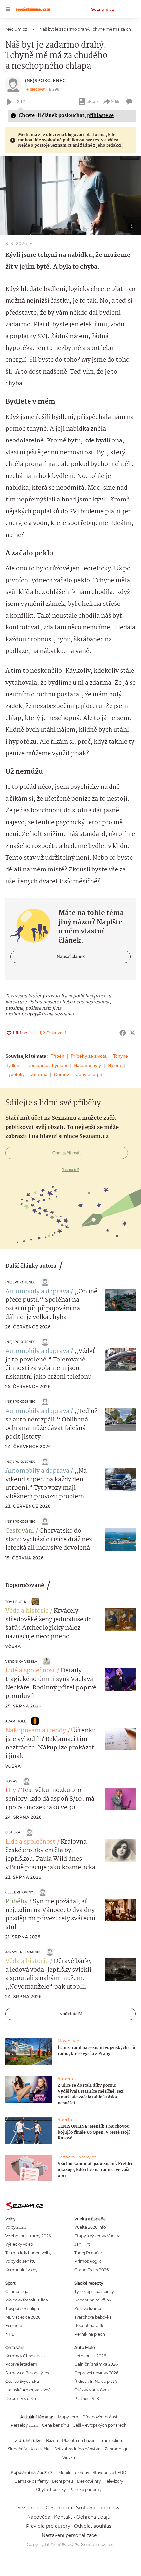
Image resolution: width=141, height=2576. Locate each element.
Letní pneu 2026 (90, 2356)
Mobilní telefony (74, 2473)
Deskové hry (89, 2481)
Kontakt (63, 2517)
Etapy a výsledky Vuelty (97, 2236)
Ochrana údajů (93, 2517)
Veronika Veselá (21, 1661)
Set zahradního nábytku (78, 2449)
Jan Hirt (82, 2244)
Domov (61, 1074)
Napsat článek (71, 957)
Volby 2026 (16, 2227)
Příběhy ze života (89, 1056)
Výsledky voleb (19, 2244)
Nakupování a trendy (36, 1731)
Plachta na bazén (79, 2440)
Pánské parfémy (85, 2490)
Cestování (20, 1531)
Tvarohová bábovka (93, 2317)
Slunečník (17, 2449)
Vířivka (69, 2457)
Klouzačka (41, 2449)
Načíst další (70, 2014)
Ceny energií (89, 1074)
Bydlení (13, 1065)
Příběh (57, 1056)
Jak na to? (71, 1170)
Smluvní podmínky (98, 2508)
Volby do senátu (20, 2261)
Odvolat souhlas (93, 2526)
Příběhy (16, 1902)
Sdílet (117, 102)
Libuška (13, 1832)
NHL (10, 2334)
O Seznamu (59, 2508)
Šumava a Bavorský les (27, 2373)
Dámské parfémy (31, 2481)
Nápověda (39, 2517)
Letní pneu (63, 2481)
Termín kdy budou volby (28, 2253)
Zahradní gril (117, 2449)
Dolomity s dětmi (22, 2398)
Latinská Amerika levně (28, 2390)
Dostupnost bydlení (47, 1065)
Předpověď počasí (100, 2417)
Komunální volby (21, 2270)
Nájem (114, 1065)
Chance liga (17, 2291)
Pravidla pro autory (48, 2526)
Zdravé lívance (88, 2309)
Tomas (11, 1781)
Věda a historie (27, 1611)
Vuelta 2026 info (90, 2227)
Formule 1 (15, 2326)
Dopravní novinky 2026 (96, 2373)
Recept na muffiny (93, 2300)
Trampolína (111, 2440)
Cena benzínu (55, 2425)
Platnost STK (87, 2398)
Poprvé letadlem (21, 2364)
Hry (11, 1790)
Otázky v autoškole (92, 2390)
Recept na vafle (89, 2326)
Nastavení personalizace (69, 2535)
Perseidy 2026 (24, 2425)
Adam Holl (16, 1721)
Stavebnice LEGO (110, 2473)
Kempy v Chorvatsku (25, 2356)
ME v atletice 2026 (23, 2317)
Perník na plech (90, 2334)
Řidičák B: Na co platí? (96, 2381)
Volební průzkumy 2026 (28, 2236)
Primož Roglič (88, 2261)
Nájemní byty (87, 1065)
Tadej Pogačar (88, 2253)
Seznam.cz (103, 9)
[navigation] (8, 9)
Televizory (114, 2481)
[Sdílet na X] (132, 1033)
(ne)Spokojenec (45, 81)
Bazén (52, 2440)
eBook (93, 102)
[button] (70, 196)
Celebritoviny (19, 1892)
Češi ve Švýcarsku (22, 2381)
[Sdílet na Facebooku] (123, 1033)
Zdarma (39, 1074)
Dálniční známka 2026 (96, 2364)
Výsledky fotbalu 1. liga (27, 2300)
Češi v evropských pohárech (100, 2425)
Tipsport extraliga (22, 2309)
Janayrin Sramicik (23, 1952)
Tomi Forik (16, 1602)
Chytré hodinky (51, 2490)
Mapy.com (68, 2417)
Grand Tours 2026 (91, 2270)
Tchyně (121, 1056)
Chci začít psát (67, 1153)
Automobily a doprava (37, 1292)
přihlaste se (100, 116)
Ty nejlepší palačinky (94, 2291)
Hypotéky (15, 1074)
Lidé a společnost (30, 1671)
